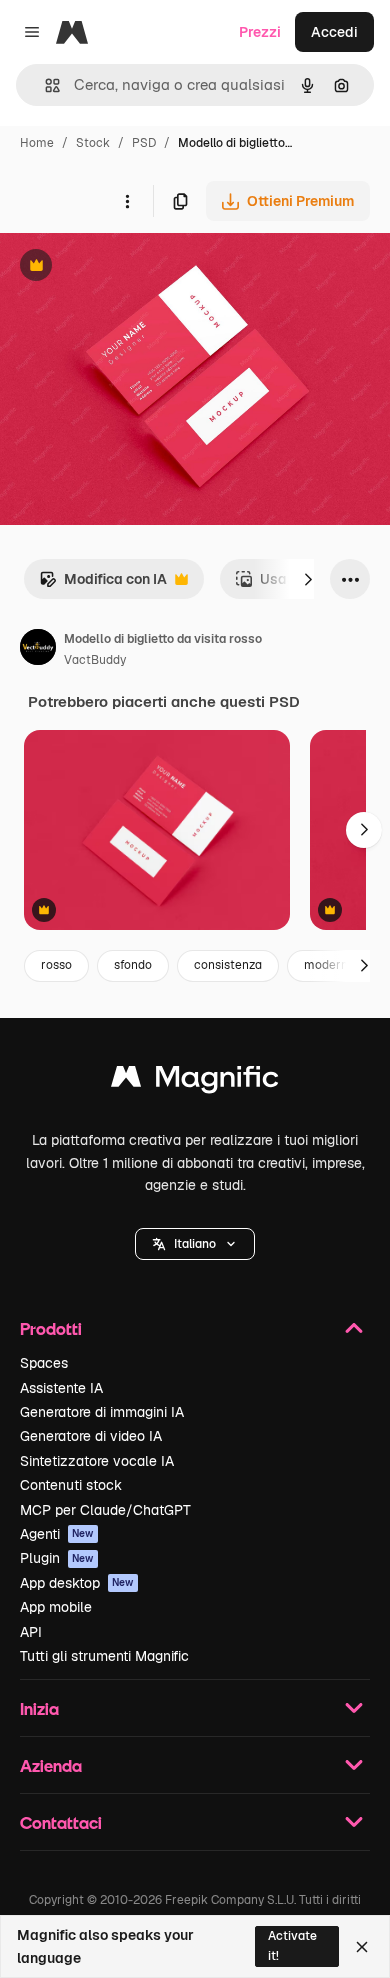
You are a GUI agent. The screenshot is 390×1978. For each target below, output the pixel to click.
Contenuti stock (71, 1485)
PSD (144, 143)
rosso (56, 965)
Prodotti (51, 1328)
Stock (93, 143)
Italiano (195, 1244)
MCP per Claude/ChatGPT (105, 1510)
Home (37, 143)
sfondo (133, 965)
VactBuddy (95, 660)
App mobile (56, 1607)
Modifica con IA (103, 584)
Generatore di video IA (91, 1436)
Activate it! (292, 1945)
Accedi (334, 32)
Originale (132, 267)
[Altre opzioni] (127, 201)
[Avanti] (308, 579)
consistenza (228, 965)
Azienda (51, 1765)
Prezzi (260, 32)
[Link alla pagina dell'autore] (38, 650)
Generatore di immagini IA (102, 1412)
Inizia (39, 1708)
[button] (195, 1244)
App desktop (77, 1583)
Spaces (44, 1363)
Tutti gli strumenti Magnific (104, 1656)
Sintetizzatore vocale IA (97, 1461)
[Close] (362, 1947)
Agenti (57, 1534)
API (31, 1632)
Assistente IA (61, 1388)
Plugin (57, 1558)
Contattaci (61, 1822)
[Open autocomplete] (44, 85)
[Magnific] (195, 1081)
